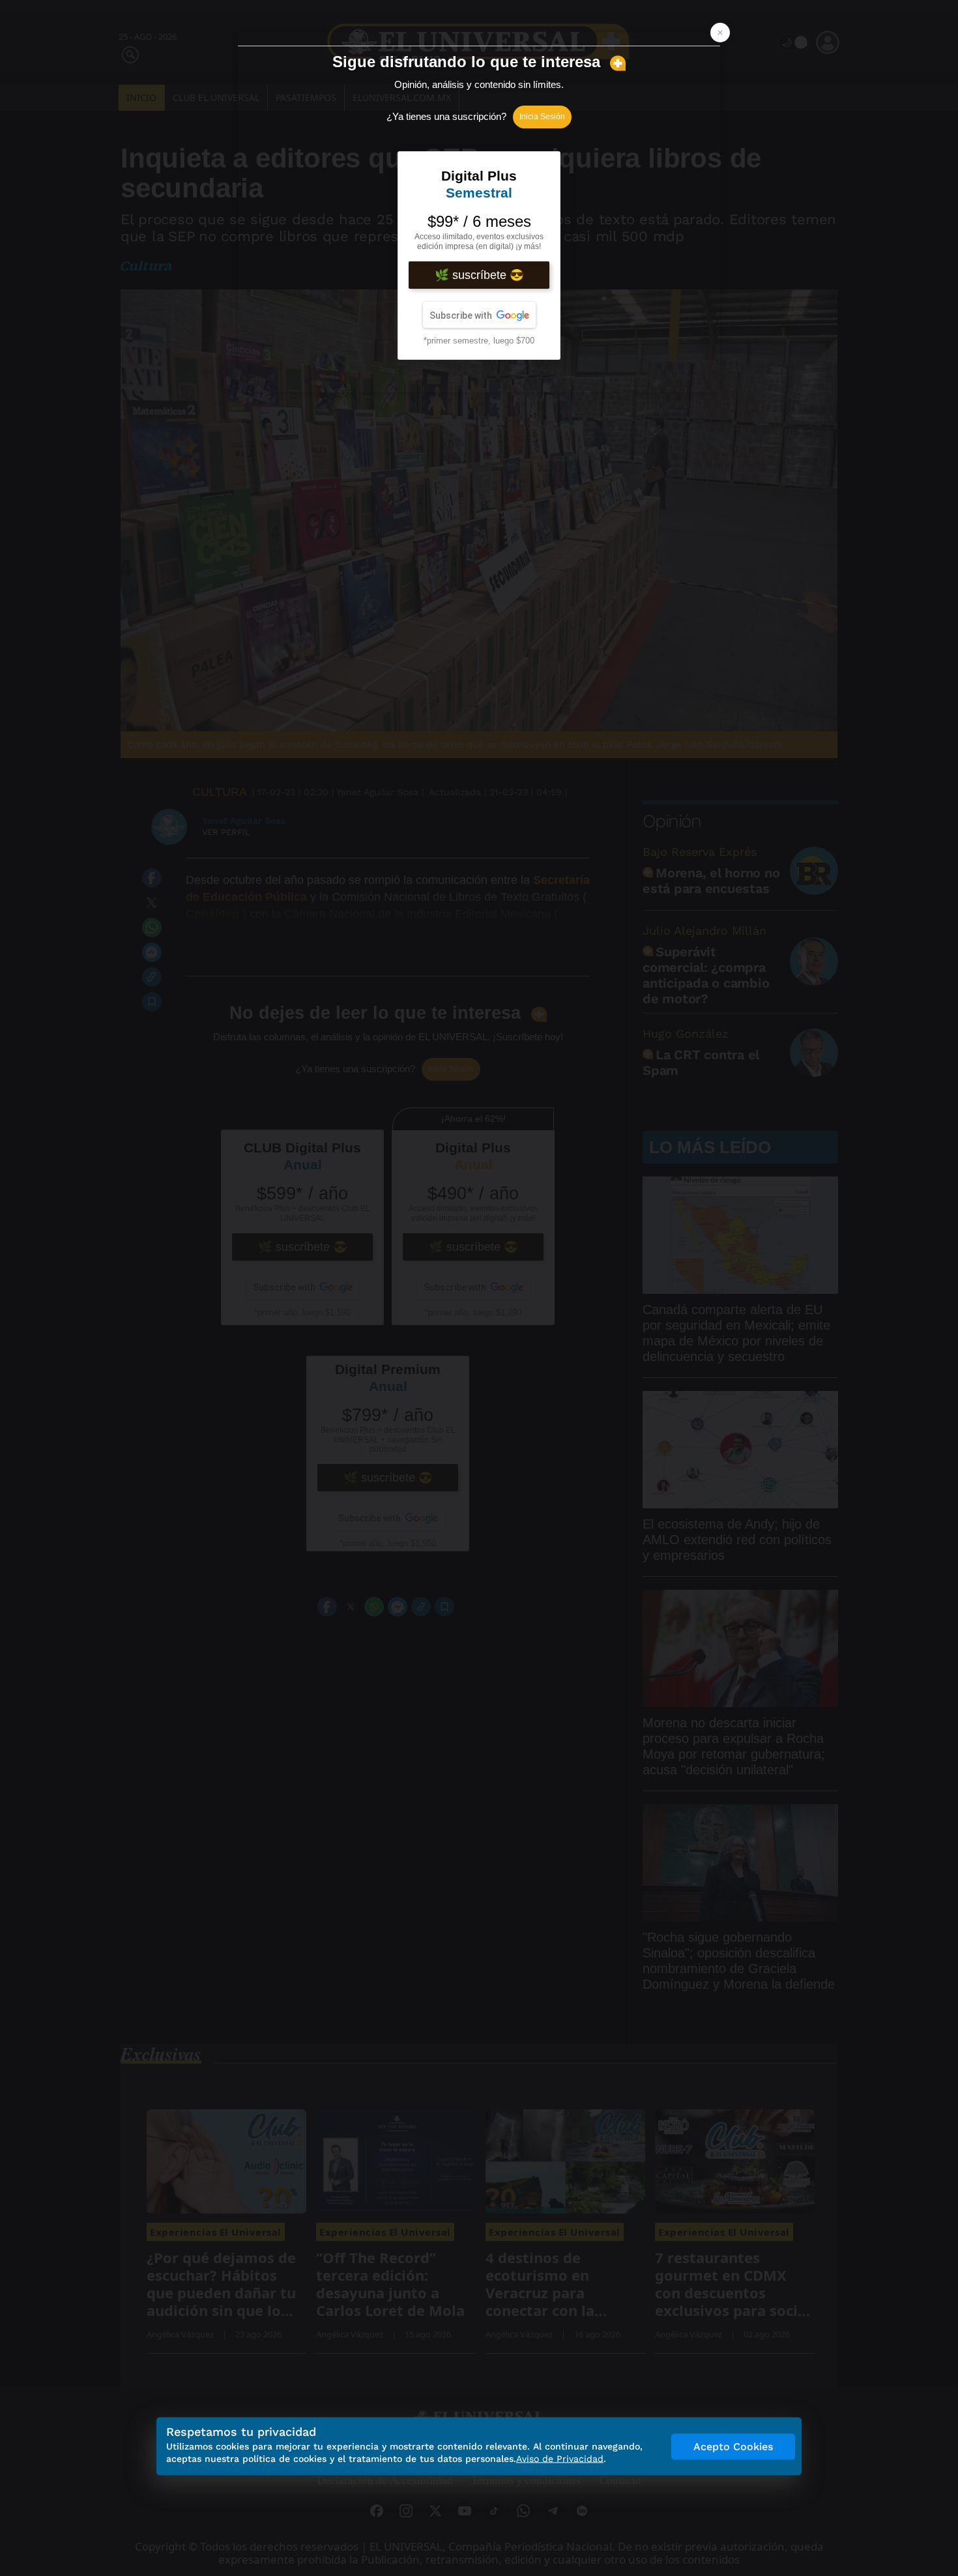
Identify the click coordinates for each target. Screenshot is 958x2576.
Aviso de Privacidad (560, 2459)
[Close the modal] (720, 33)
